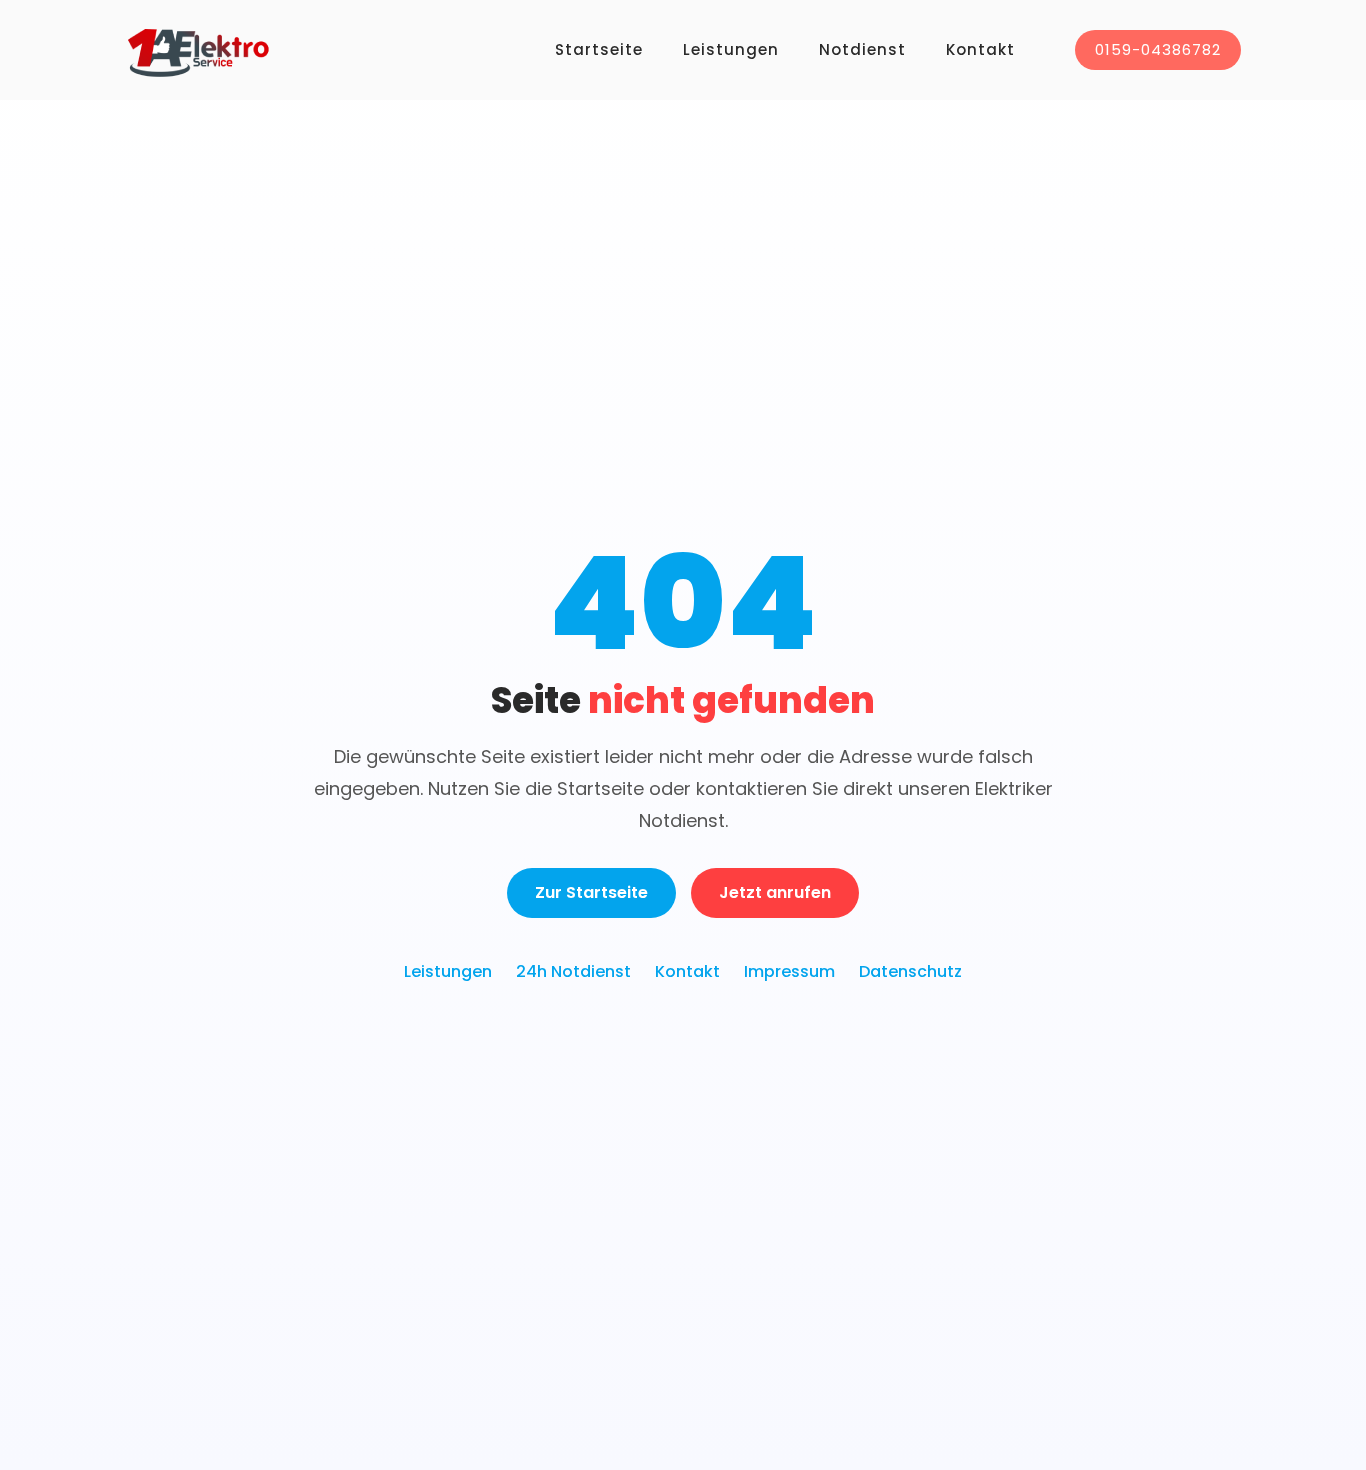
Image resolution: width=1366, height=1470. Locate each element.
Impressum (789, 971)
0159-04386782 (1158, 49)
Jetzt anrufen (775, 892)
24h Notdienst (573, 971)
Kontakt (980, 49)
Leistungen (731, 49)
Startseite (599, 49)
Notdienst (862, 49)
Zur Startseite (591, 892)
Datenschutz (910, 971)
